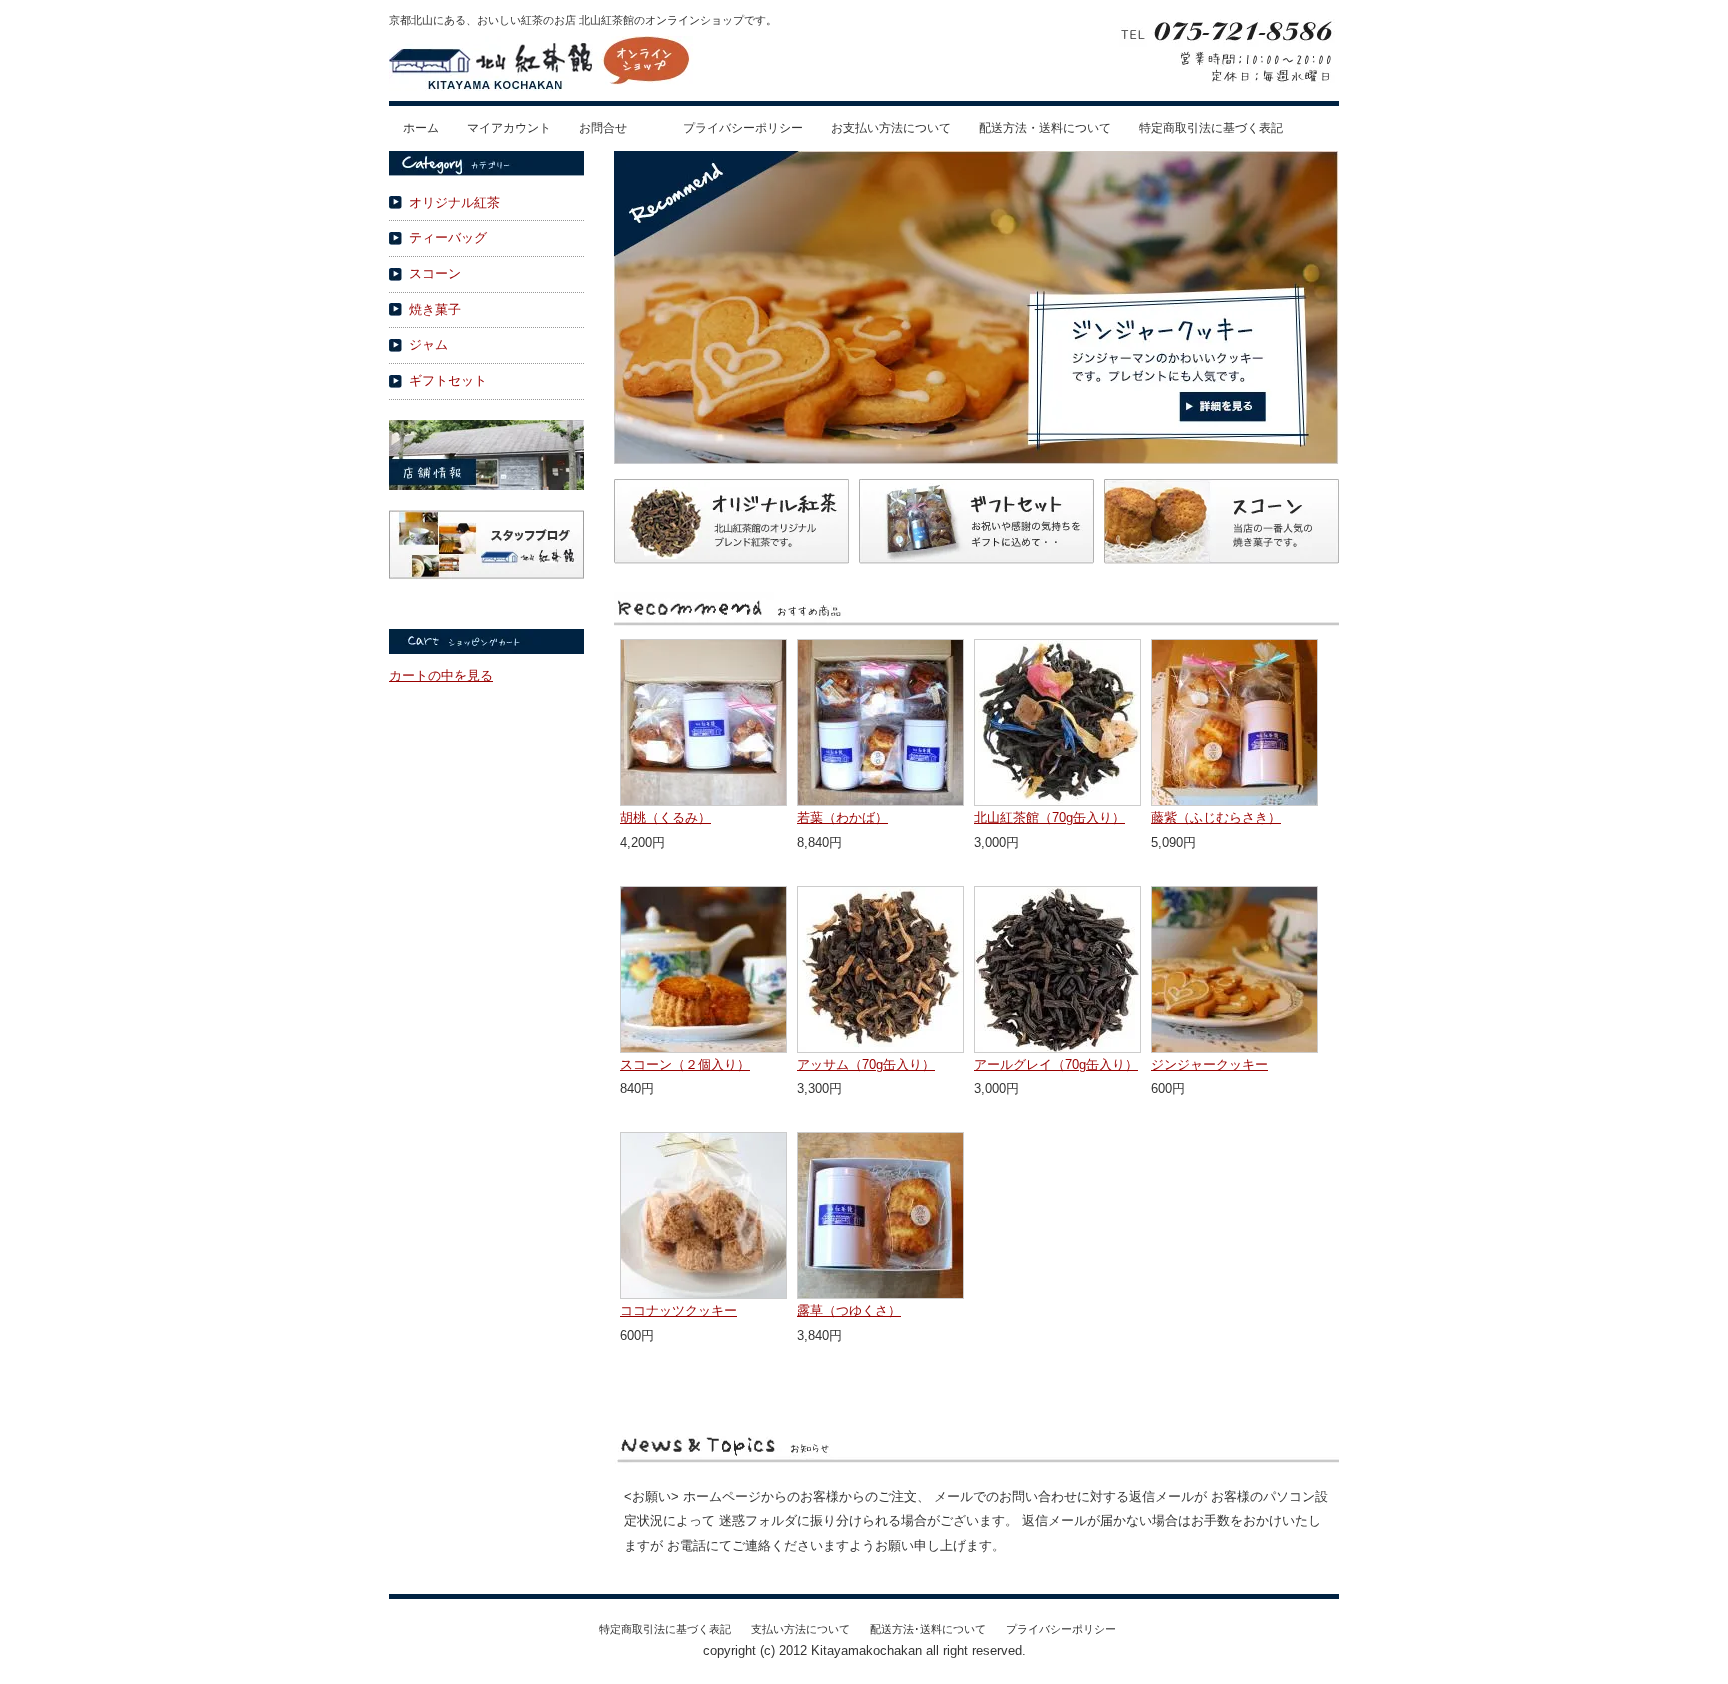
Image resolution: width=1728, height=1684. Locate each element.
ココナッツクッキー (678, 1310)
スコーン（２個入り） (685, 1064)
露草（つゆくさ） (849, 1310)
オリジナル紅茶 (454, 202)
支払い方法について (800, 1629)
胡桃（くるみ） (665, 817)
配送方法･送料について (928, 1629)
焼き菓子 (435, 309)
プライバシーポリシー (743, 128)
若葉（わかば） (842, 817)
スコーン (435, 273)
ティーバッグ (448, 237)
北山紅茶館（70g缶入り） (1049, 817)
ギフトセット (448, 380)
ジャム (428, 344)
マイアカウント (509, 128)
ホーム (421, 128)
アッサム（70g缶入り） (866, 1064)
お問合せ (603, 128)
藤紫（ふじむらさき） (1216, 817)
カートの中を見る (441, 675)
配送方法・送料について (1045, 128)
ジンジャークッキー (1209, 1064)
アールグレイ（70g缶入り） (1056, 1064)
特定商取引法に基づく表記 (1211, 128)
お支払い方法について (891, 128)
